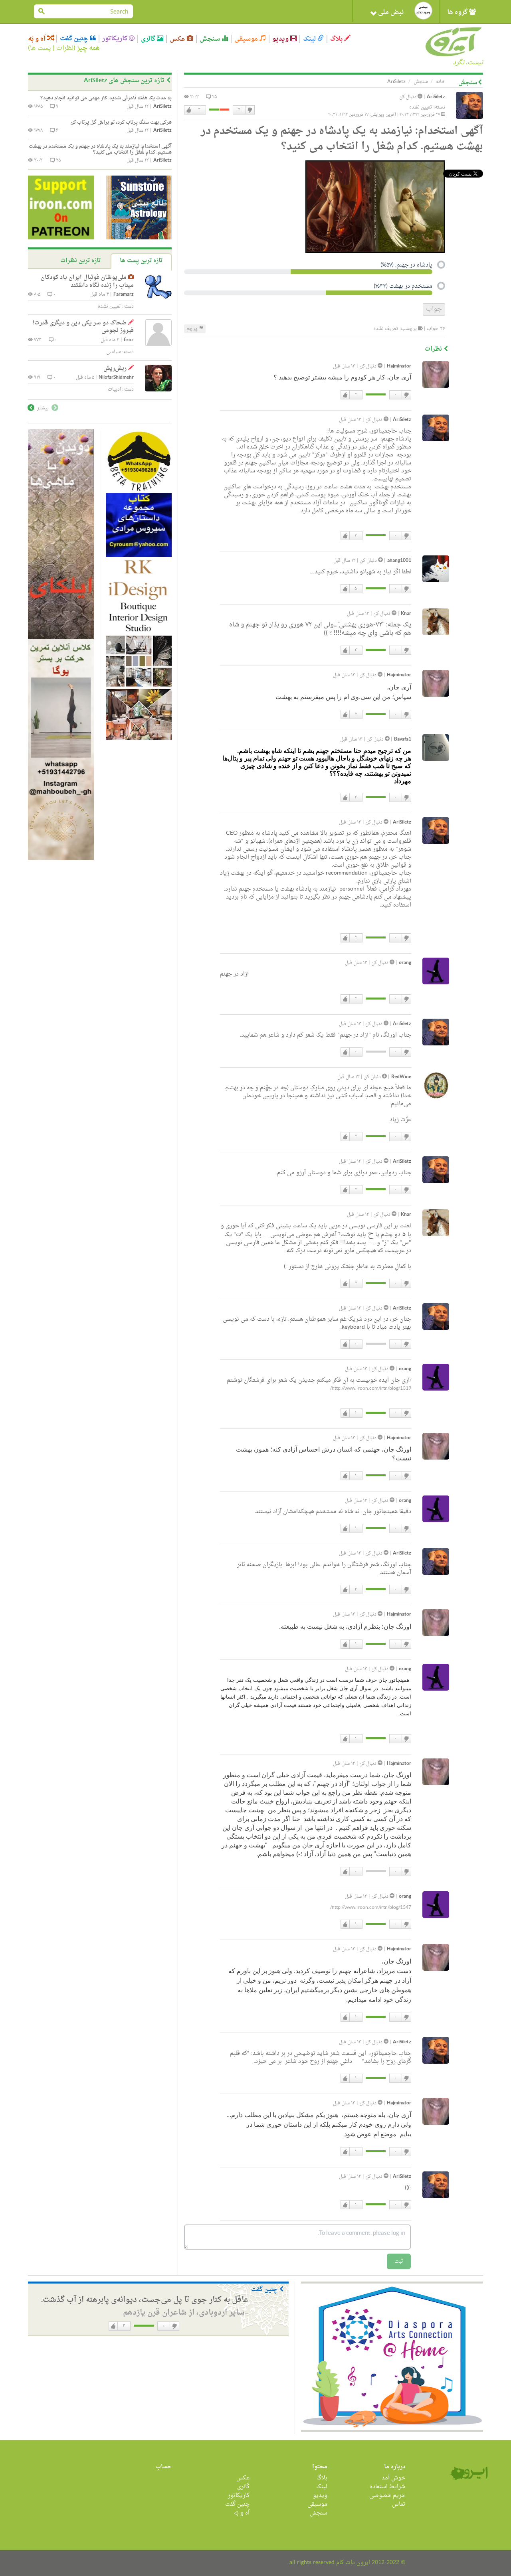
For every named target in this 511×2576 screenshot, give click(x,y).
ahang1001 (399, 561)
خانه (441, 82)
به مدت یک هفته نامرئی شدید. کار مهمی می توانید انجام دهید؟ (106, 98)
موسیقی (247, 39)
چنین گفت (75, 39)
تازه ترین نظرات (80, 261)
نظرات (65, 48)
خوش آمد (393, 2478)
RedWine (401, 1077)
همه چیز (88, 48)
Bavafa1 (403, 740)
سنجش (211, 39)
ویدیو (281, 39)
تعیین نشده (421, 107)
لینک (310, 39)
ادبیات (114, 389)
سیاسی (114, 352)
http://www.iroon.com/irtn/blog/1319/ (371, 1389)
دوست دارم (189, 110)
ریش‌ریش (115, 368)
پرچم (192, 329)
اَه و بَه (38, 39)
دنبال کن (408, 97)
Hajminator (399, 366)
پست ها (41, 48)
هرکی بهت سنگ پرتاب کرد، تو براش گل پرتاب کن (121, 122)
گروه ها (458, 12)
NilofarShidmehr (116, 378)
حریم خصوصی (387, 2496)
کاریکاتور (116, 39)
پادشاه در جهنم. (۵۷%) (406, 266)
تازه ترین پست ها (141, 261)
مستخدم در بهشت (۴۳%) (403, 287)
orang (405, 963)
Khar (406, 614)
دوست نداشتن (250, 110)
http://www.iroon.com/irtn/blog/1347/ (371, 1908)
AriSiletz (436, 97)
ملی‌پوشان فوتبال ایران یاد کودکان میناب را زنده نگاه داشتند (87, 282)
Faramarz (124, 295)
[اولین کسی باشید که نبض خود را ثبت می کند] (423, 11)
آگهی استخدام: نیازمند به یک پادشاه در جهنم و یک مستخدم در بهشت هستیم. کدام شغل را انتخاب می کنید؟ (100, 149)
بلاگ (337, 39)
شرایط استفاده (387, 2487)
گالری (149, 39)
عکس (178, 39)
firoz (129, 340)
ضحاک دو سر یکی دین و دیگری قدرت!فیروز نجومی (83, 327)
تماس (399, 2504)
